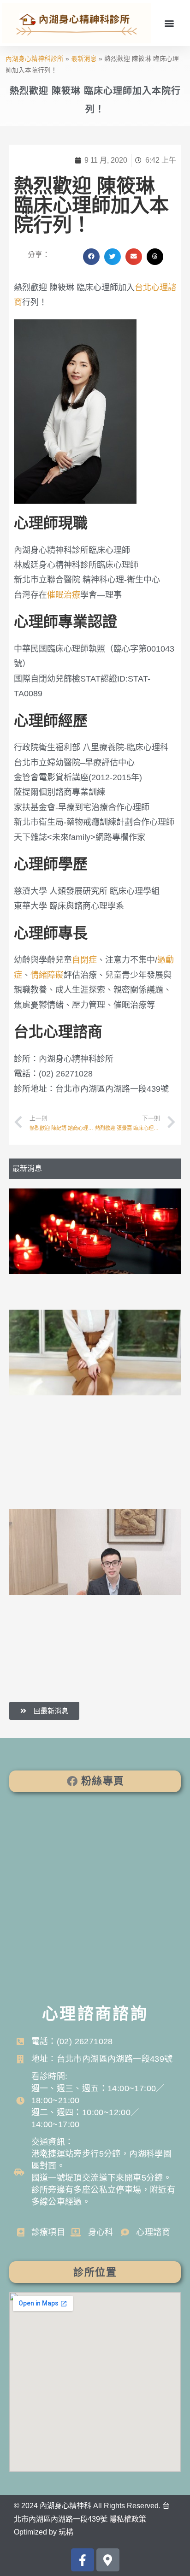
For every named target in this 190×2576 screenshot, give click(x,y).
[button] (169, 23)
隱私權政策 (128, 2519)
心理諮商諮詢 (95, 2014)
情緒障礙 (47, 975)
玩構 (66, 2532)
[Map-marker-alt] (108, 2560)
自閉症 (84, 960)
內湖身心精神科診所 (35, 59)
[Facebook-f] (83, 2560)
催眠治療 (64, 595)
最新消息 (84, 59)
